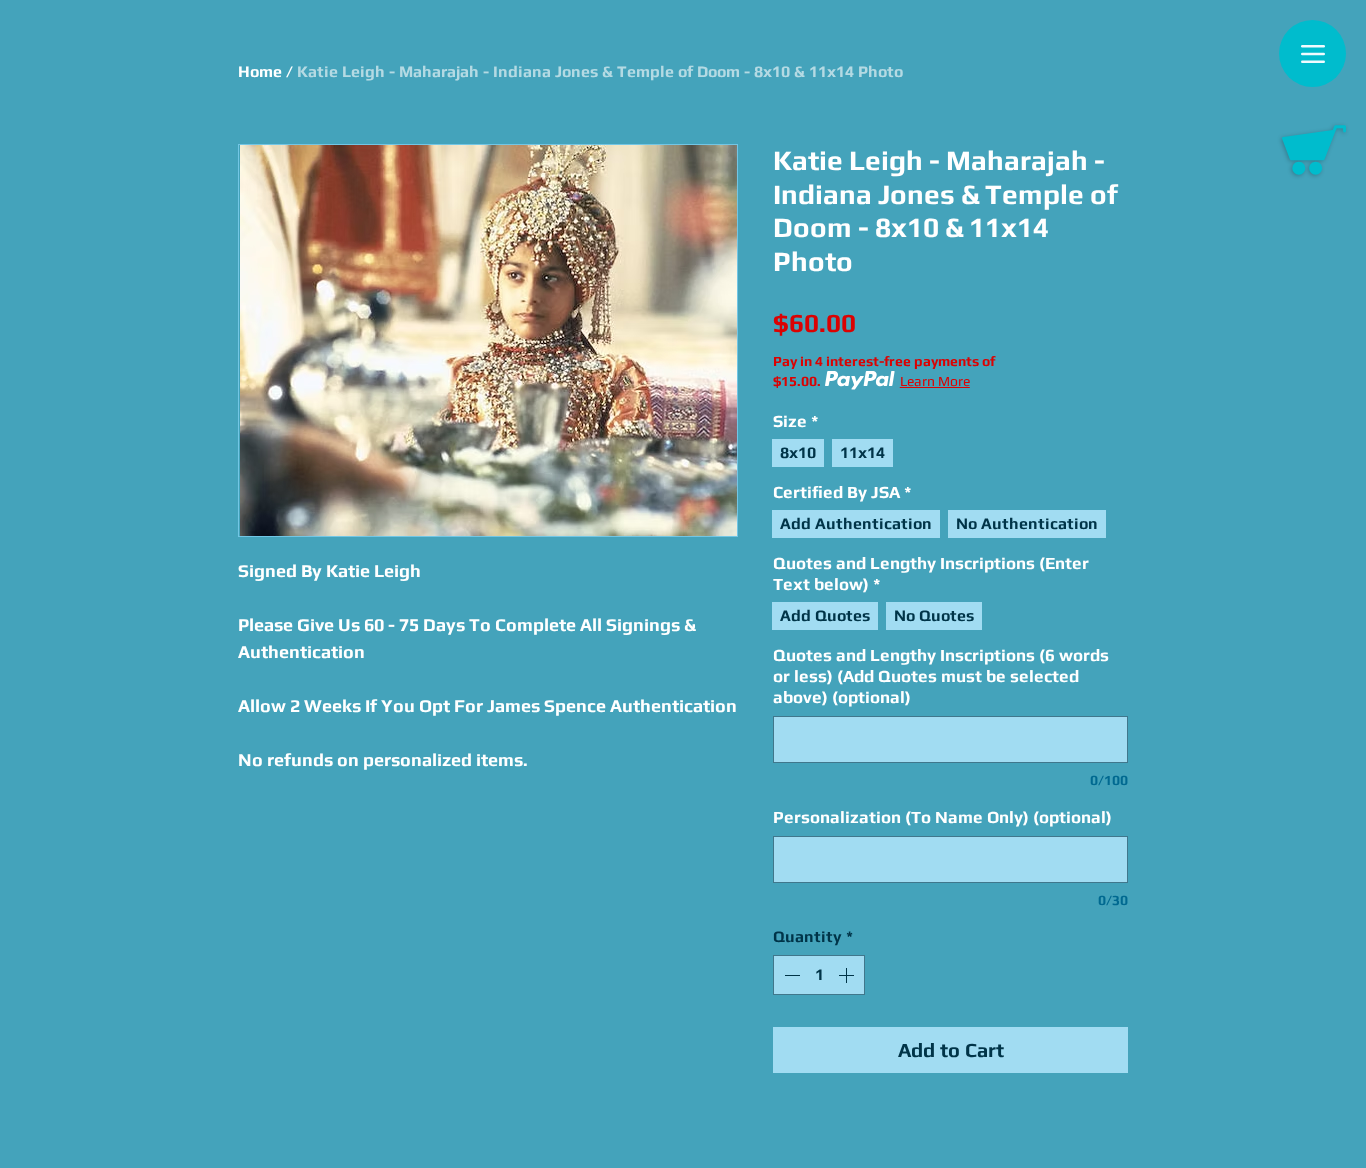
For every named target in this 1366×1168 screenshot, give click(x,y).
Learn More (935, 381)
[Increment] (848, 975)
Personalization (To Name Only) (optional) (942, 817)
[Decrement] (790, 975)
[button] (1314, 150)
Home (260, 71)
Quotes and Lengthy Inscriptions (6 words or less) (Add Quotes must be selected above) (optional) (941, 676)
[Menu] (1312, 53)
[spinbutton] (819, 975)
